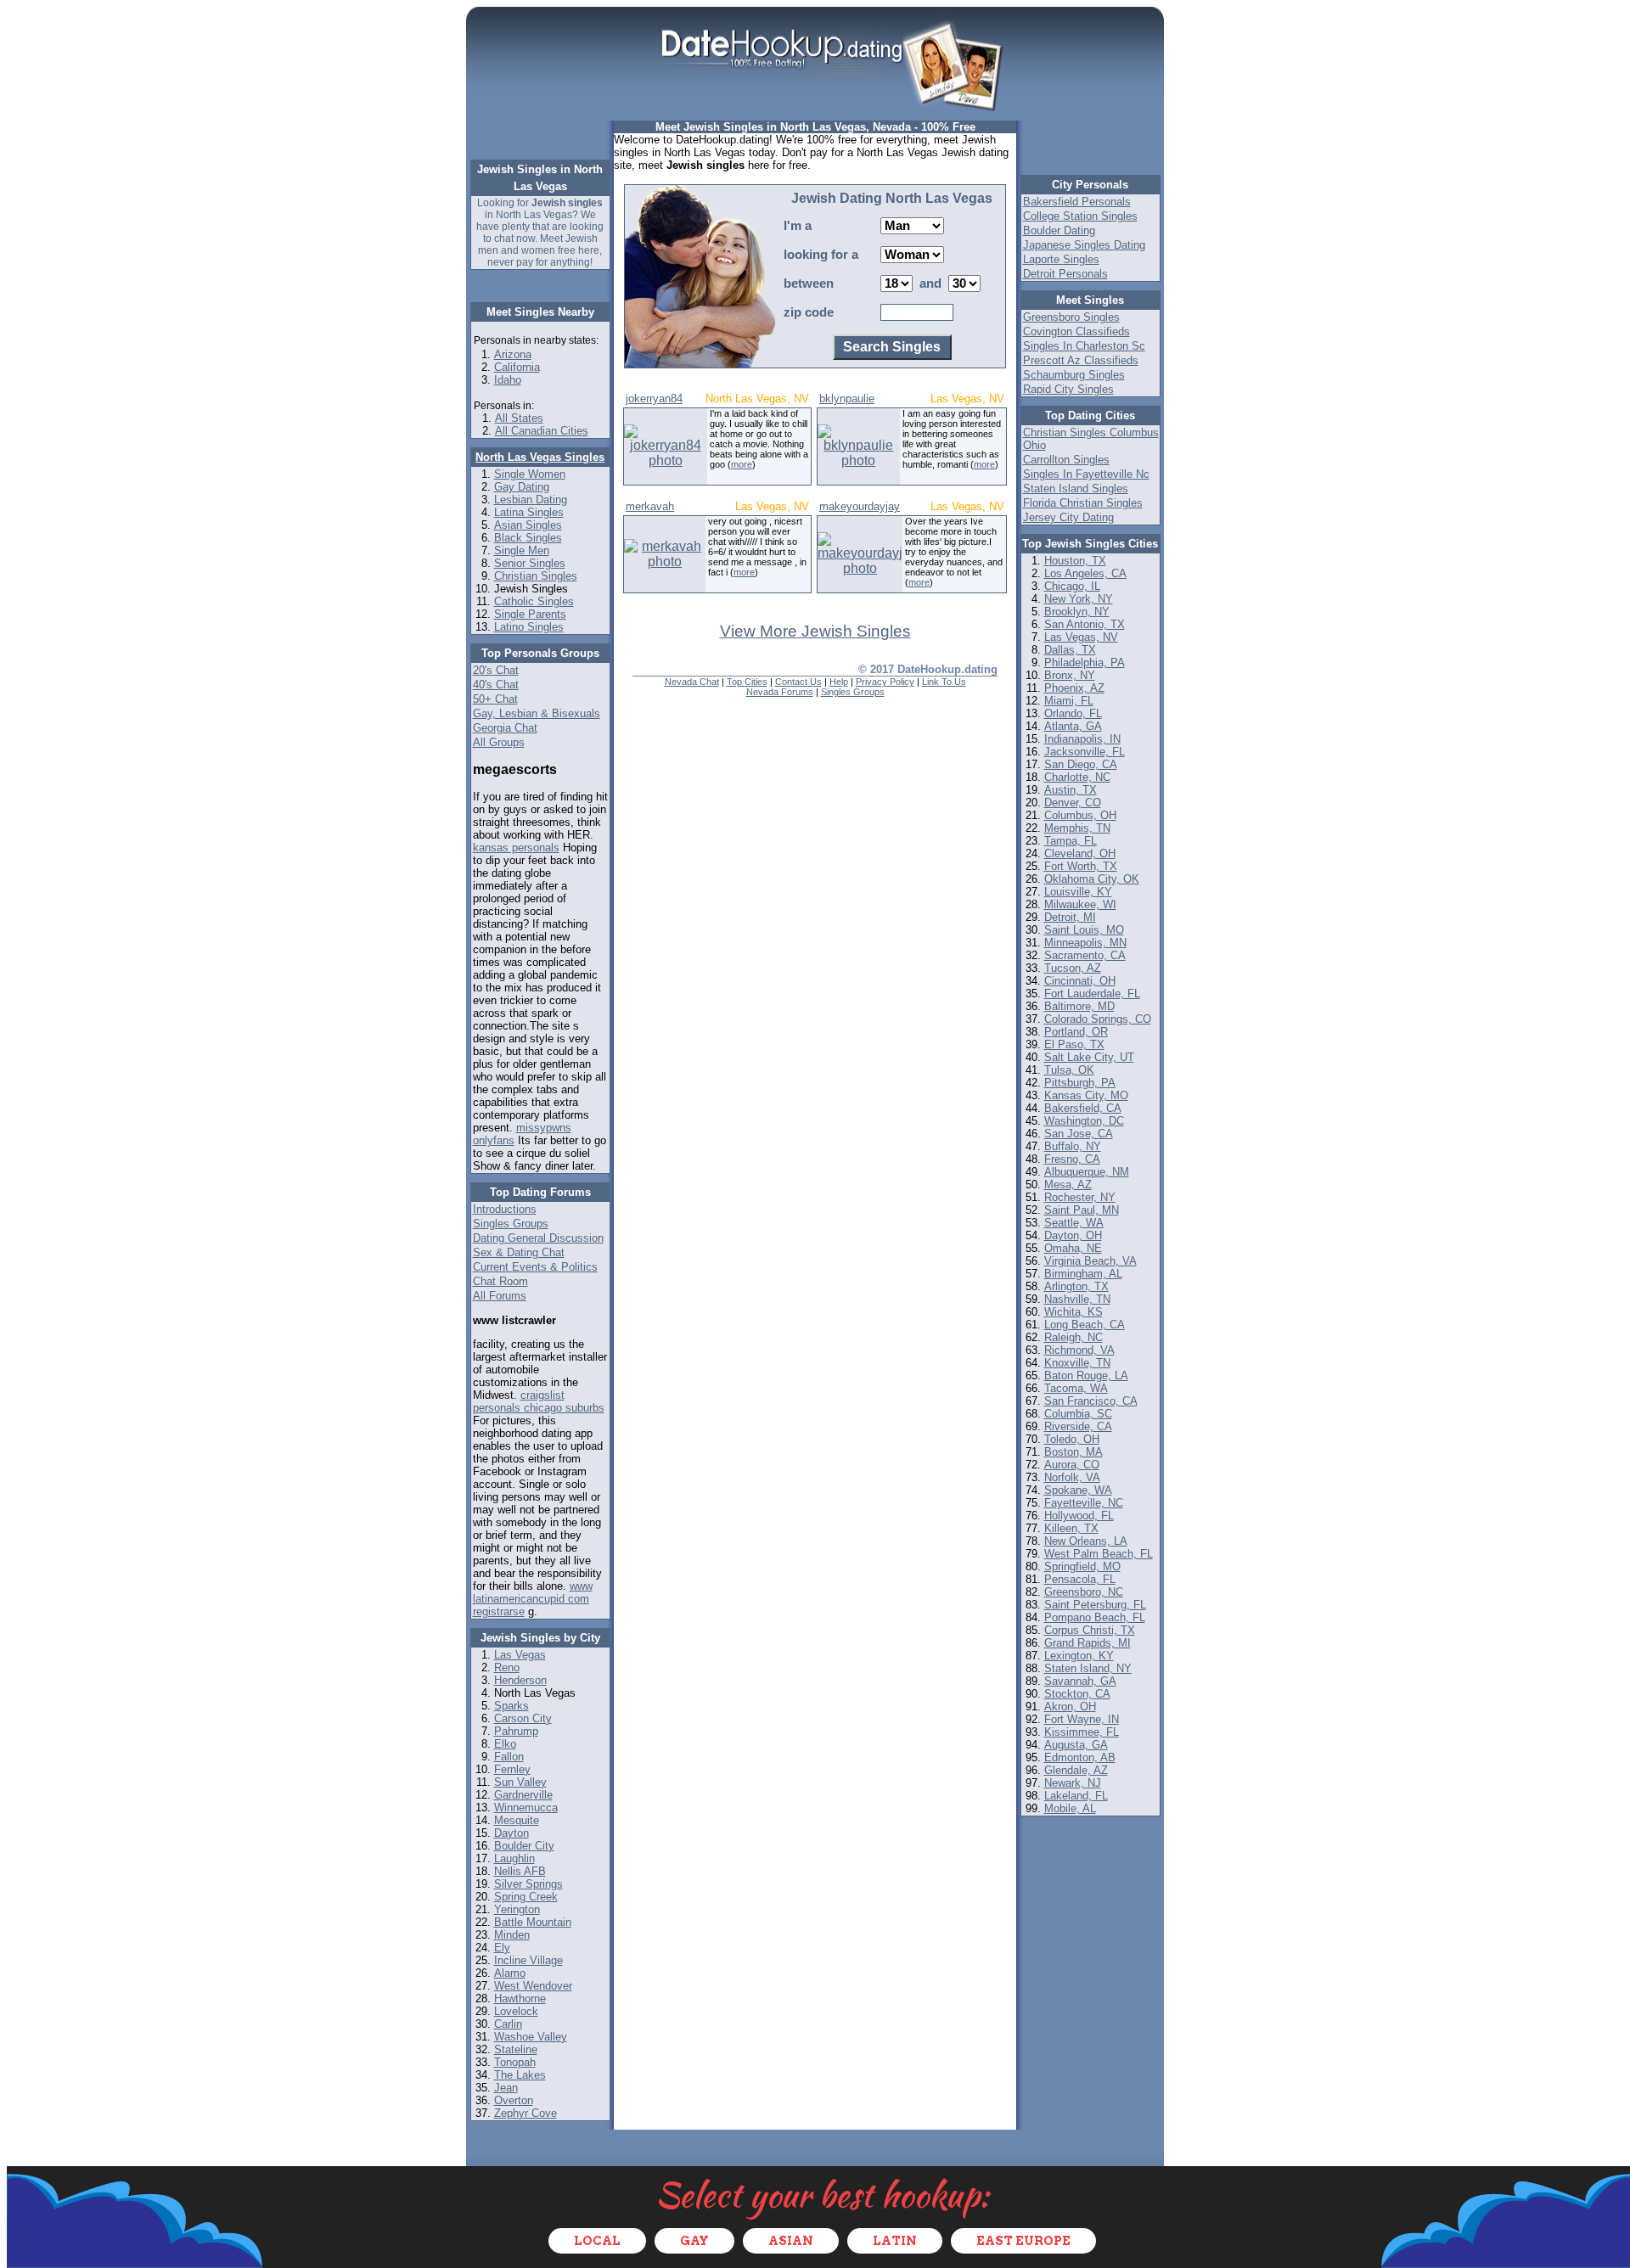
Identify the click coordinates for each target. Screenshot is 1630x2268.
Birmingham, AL (1083, 1274)
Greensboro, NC (1084, 1592)
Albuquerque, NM (1087, 1172)
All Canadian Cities (542, 431)
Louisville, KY (1078, 892)
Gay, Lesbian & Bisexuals (537, 713)
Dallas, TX (1070, 650)
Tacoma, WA (1076, 1388)
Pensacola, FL (1080, 1579)
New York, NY (1079, 599)
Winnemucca (526, 1808)
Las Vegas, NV (1081, 637)
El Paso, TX (1074, 1044)
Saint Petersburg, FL (1095, 1605)
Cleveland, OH (1080, 853)
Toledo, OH (1072, 1439)
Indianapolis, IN (1082, 739)
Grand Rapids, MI (1088, 1643)
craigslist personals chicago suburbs (539, 1401)
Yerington (517, 1909)
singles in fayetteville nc (1086, 474)
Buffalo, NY (1073, 1146)
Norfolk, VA (1072, 1477)
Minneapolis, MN (1085, 943)
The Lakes (520, 2075)
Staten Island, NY (1088, 1668)
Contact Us (798, 682)
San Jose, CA (1079, 1134)
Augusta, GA (1076, 1745)
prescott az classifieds (1081, 360)
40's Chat (496, 685)
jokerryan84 (654, 399)
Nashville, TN (1077, 1299)
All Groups (499, 742)
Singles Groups (511, 1224)
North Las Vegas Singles (540, 457)
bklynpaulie (847, 399)
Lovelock (516, 2011)
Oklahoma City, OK (1092, 879)
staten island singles (1076, 488)
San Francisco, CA (1091, 1401)
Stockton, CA (1077, 1694)
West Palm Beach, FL (1099, 1554)
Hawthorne (520, 1999)
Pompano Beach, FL (1095, 1617)
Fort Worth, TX (1081, 866)
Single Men (522, 550)
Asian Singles (528, 525)
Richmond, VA (1079, 1350)
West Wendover (533, 1986)
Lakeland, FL (1076, 1796)
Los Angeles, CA (1085, 573)
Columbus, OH (1080, 815)
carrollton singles (1066, 460)
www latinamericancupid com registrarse (533, 1599)
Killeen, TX (1071, 1528)
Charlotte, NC (1077, 777)
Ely (502, 1948)
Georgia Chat (505, 728)
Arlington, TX (1076, 1286)
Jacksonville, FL (1085, 752)
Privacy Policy (885, 682)
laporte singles (1061, 259)
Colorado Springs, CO (1098, 1019)
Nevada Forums (780, 692)
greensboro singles (1071, 317)
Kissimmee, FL (1082, 1732)
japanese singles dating (1084, 245)
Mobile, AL (1070, 1808)
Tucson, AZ (1073, 968)
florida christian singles (1083, 503)
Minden (512, 1935)
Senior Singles (530, 563)
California (517, 367)
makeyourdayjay (860, 506)
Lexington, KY (1079, 1656)
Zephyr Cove (526, 2113)
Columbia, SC (1078, 1414)
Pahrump (516, 1731)
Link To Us (944, 682)
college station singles (1080, 216)
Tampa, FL (1071, 841)
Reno (507, 1667)
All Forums (500, 1296)
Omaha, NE (1073, 1248)
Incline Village (528, 1960)
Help (839, 682)
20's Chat (496, 670)
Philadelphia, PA (1085, 662)
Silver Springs (528, 1884)
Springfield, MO (1082, 1566)
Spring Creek (526, 1897)
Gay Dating (522, 487)
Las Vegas (520, 1655)
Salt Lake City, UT (1089, 1057)
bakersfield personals (1077, 202)
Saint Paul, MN (1082, 1210)
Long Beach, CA (1085, 1325)
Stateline (516, 2049)
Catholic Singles (534, 601)
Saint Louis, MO (1084, 930)
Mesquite (517, 1820)
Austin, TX (1071, 790)
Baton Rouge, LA (1086, 1375)
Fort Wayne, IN (1082, 1719)
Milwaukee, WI (1080, 904)
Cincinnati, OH (1080, 981)
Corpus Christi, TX (1090, 1630)
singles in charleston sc (1084, 346)
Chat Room (500, 1281)
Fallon (509, 1757)
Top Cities (747, 682)
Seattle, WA (1074, 1223)
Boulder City (524, 1846)
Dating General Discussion (538, 1238)
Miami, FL (1069, 701)
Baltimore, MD (1079, 1006)
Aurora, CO (1072, 1465)
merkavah (650, 506)
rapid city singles (1068, 389)
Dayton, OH (1073, 1235)
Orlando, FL (1073, 713)
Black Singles (528, 538)
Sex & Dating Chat (519, 1252)
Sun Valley (520, 1782)
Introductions (505, 1209)
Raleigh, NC (1074, 1337)
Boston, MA (1074, 1452)
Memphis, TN (1077, 828)
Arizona (513, 354)
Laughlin (514, 1858)
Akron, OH (1070, 1707)
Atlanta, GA (1073, 726)
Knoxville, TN (1077, 1363)
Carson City (523, 1718)
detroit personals (1065, 274)
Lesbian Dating (531, 500)
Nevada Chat (692, 682)
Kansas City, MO (1086, 1095)
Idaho (508, 380)
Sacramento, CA (1085, 955)
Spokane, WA (1078, 1490)
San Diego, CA (1081, 764)
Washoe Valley (531, 2037)
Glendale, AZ (1076, 1770)
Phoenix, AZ (1074, 688)
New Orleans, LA (1086, 1541)
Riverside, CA (1078, 1426)
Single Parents (530, 614)
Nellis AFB (520, 1871)
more (742, 464)
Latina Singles (529, 512)
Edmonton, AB (1080, 1757)
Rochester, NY (1080, 1197)
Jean (506, 2088)
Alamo (510, 1973)
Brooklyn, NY (1077, 612)
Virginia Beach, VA (1090, 1261)
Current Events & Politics (535, 1267)
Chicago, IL (1072, 586)
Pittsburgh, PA (1080, 1083)
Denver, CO (1073, 803)
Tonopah (515, 2062)
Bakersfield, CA (1083, 1108)
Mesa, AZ (1068, 1185)
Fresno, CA (1072, 1159)
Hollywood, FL (1079, 1516)
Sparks (511, 1706)
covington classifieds (1076, 331)
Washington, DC (1084, 1121)
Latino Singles (529, 627)
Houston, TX (1075, 561)
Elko (505, 1744)
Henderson (520, 1680)
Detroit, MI (1070, 917)
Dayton (511, 1833)
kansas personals (516, 848)
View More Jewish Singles (815, 631)
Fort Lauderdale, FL (1092, 994)
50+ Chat (495, 699)
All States (519, 418)
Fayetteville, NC (1084, 1503)
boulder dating (1059, 230)
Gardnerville (523, 1795)
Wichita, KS (1074, 1312)
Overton (514, 2100)
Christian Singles (536, 576)
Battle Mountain (533, 1922)
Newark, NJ (1073, 1783)
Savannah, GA (1080, 1681)
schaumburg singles (1074, 375)
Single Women (530, 474)
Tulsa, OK (1069, 1070)
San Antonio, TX (1085, 624)
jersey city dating (1068, 517)
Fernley (512, 1769)
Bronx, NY (1070, 675)
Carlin (508, 2024)
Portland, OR (1076, 1032)
